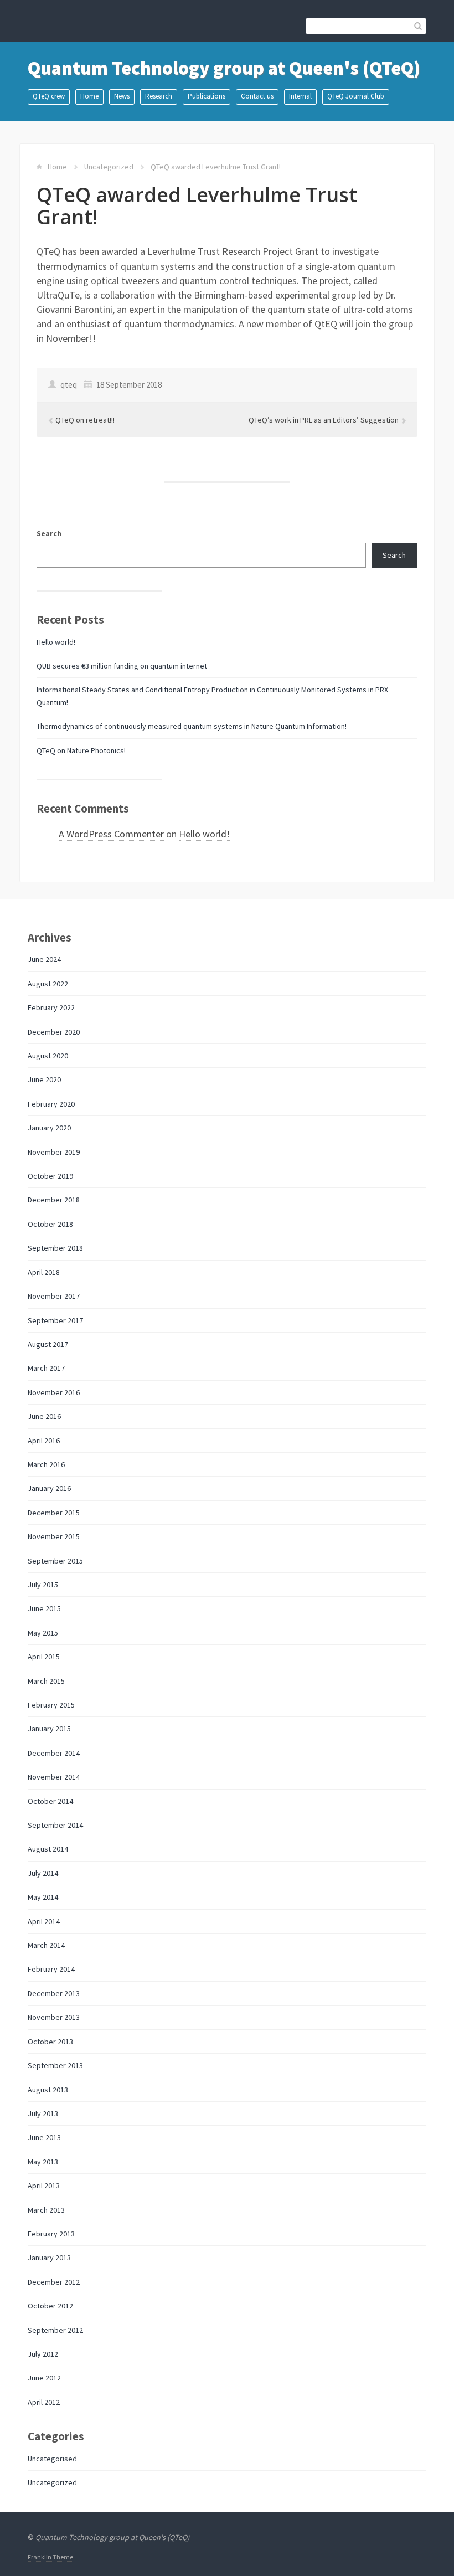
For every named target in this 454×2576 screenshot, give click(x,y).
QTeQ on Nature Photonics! (81, 750)
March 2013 (46, 2210)
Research (159, 96)
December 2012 (54, 2282)
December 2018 (54, 1200)
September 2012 (55, 2330)
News (122, 96)
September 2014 (55, 1825)
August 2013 (48, 2090)
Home (89, 96)
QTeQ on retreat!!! (85, 420)
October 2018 (50, 1224)
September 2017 (55, 1320)
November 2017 (54, 1296)
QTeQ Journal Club (356, 96)
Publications (207, 96)
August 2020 (48, 1056)
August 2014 (48, 1849)
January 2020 (49, 1128)
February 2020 (51, 1104)
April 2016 (44, 1441)
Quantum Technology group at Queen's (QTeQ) (224, 68)
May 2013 (43, 2162)
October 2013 (50, 2042)
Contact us (257, 96)
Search (49, 533)
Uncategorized (109, 167)
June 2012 (44, 2378)
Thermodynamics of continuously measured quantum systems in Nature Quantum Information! (192, 726)
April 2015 (44, 1657)
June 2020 (44, 1079)
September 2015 (55, 1561)
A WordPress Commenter (111, 834)
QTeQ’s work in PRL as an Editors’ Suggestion (324, 420)
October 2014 (50, 1801)
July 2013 (43, 2114)
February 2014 (51, 1969)
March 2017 (46, 1368)
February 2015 (51, 1705)
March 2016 (46, 1464)
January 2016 (49, 1488)
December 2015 (54, 1513)
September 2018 (55, 1248)
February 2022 (51, 1007)
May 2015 (43, 1633)
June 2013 (44, 2137)
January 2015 (49, 1729)
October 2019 (50, 1176)
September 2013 (55, 2065)
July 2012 (43, 2354)
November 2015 (54, 1536)
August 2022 (48, 984)
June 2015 (44, 1608)
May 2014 (43, 1897)
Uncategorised (52, 2459)
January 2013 (49, 2258)
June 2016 (44, 1416)
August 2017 (48, 1344)
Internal (300, 96)
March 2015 (46, 1681)
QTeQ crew (49, 96)
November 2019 (54, 1152)
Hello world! (56, 642)
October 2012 (50, 2306)
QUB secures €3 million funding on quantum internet (122, 666)
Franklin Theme (50, 2557)
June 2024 (44, 959)
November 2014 (54, 1777)
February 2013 (51, 2234)
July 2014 (43, 1873)
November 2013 (54, 2017)
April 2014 (44, 1921)
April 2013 (44, 2186)
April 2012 (44, 2402)
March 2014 (46, 1945)
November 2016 (54, 1392)
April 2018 (44, 1272)
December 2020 (54, 1032)
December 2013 (54, 1993)
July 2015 (43, 1585)
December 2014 (54, 1753)
